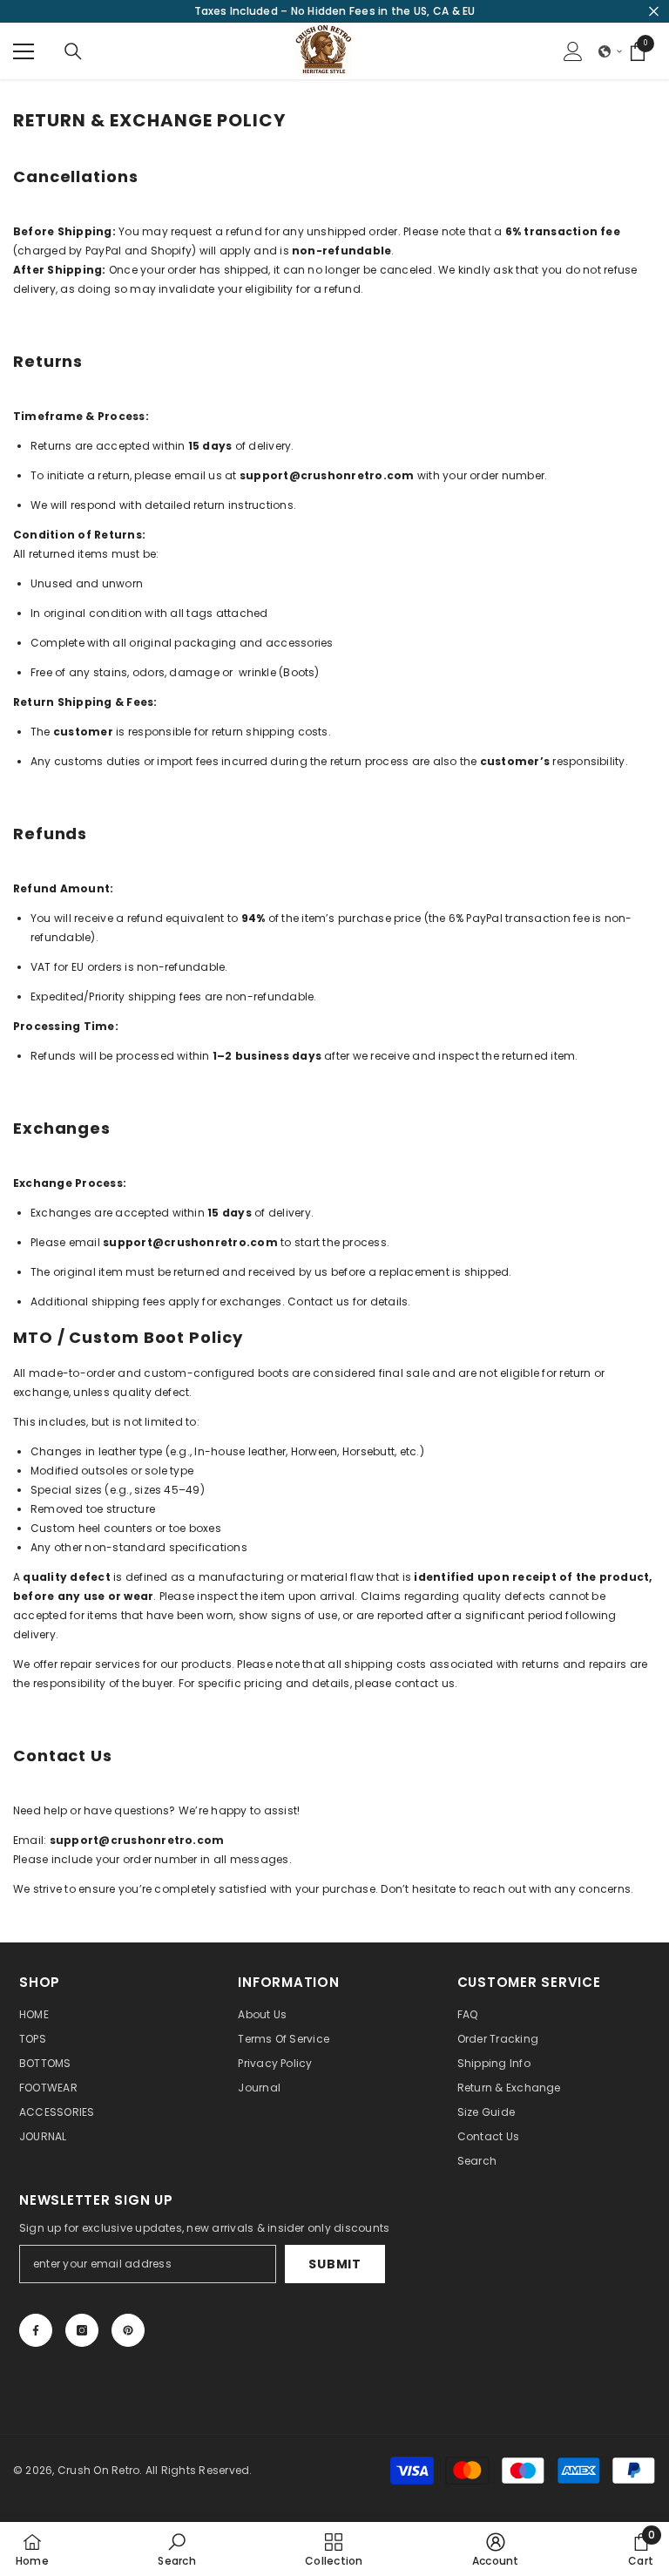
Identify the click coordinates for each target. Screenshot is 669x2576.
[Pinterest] (128, 2330)
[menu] (24, 51)
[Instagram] (82, 2330)
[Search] (73, 51)
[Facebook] (36, 2330)
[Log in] (573, 51)
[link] (176, 2549)
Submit (334, 2264)
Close (654, 12)
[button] (611, 51)
